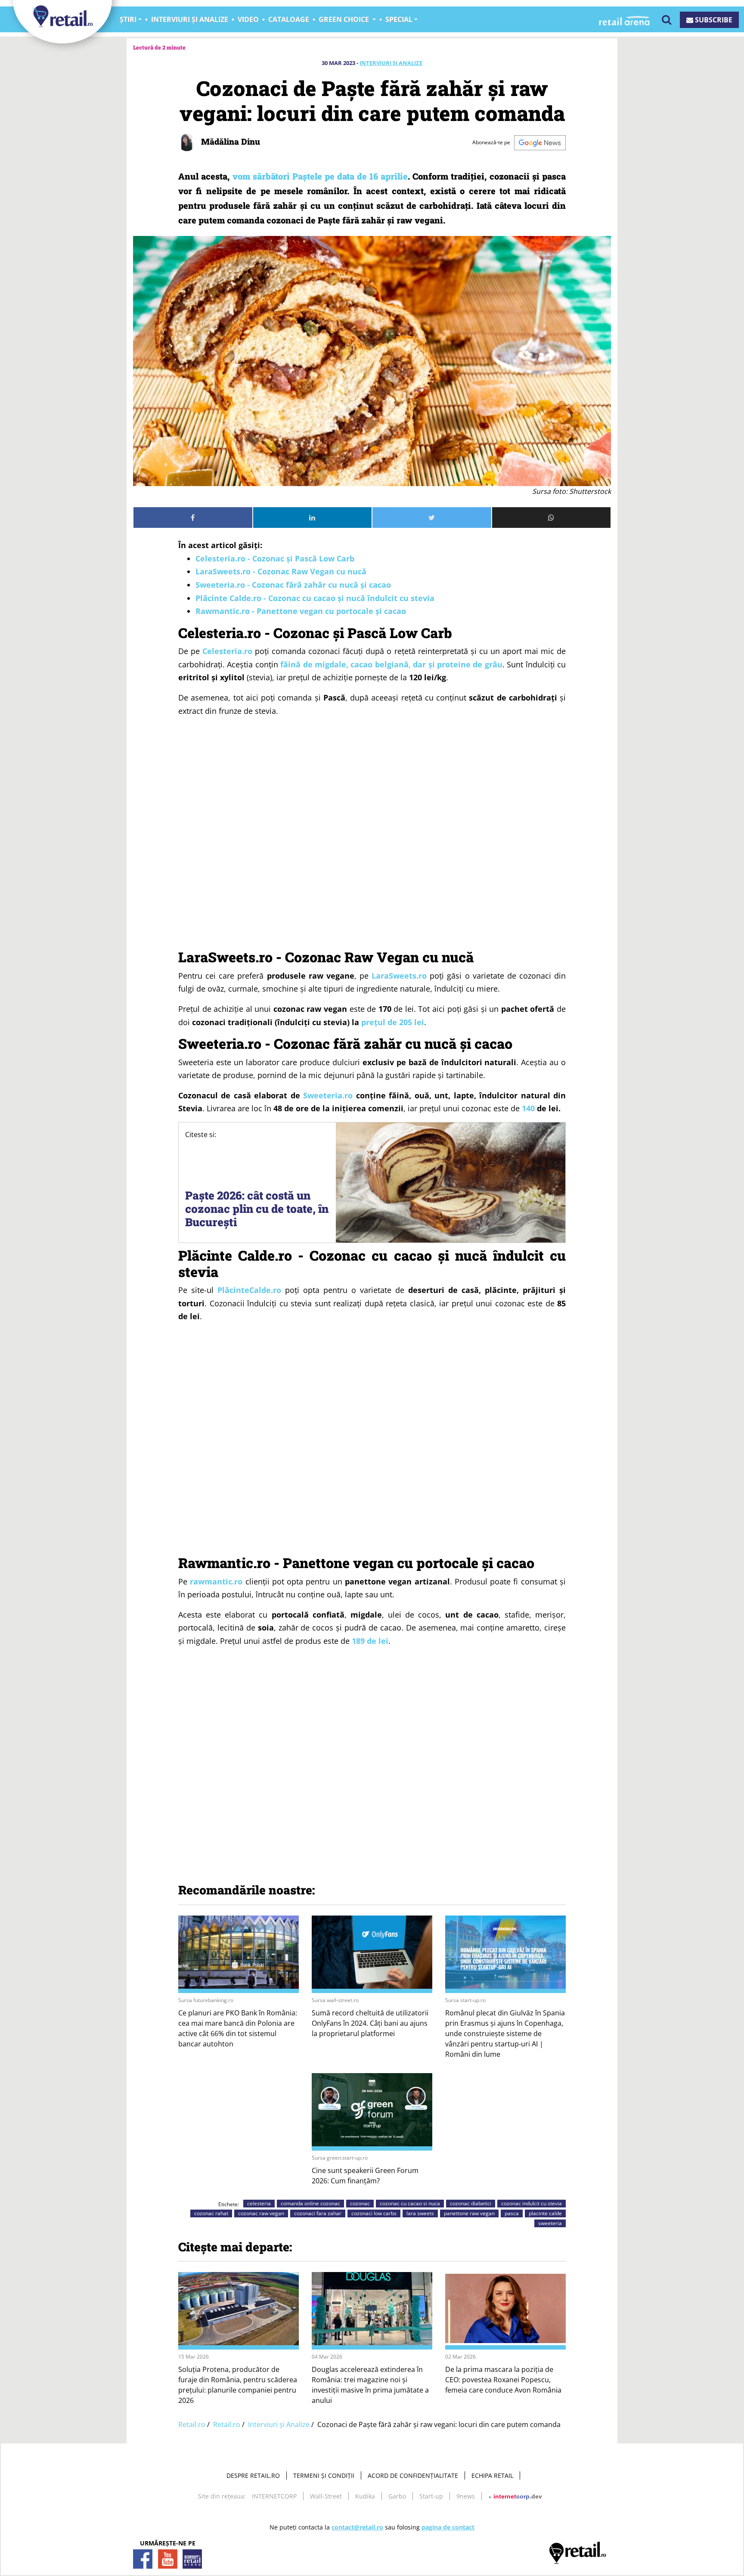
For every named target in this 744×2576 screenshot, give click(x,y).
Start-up (431, 2496)
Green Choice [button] (345, 19)
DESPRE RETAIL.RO (253, 2475)
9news (466, 2496)
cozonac (360, 2203)
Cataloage (289, 19)
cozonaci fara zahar (318, 2213)
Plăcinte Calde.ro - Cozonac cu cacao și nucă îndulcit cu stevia (315, 598)
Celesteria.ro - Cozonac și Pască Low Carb (275, 558)
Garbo (397, 2496)
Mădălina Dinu (229, 141)
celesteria (259, 2203)
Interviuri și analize (190, 19)
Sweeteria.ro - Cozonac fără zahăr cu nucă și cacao (293, 585)
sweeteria (550, 2223)
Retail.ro (192, 2424)
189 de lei (370, 1641)
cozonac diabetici (471, 2203)
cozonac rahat (211, 2213)
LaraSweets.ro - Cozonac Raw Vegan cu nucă (282, 571)
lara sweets (420, 2213)
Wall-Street (326, 2496)
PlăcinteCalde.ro (249, 1290)
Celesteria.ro (227, 651)
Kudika (365, 2496)
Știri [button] (128, 19)
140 (528, 1108)
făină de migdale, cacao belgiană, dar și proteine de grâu (391, 664)
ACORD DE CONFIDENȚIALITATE (413, 2475)
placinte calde (545, 2213)
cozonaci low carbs (374, 2213)
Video (248, 19)
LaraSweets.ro (399, 976)
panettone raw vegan (469, 2213)
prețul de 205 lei (393, 1022)
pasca (512, 2213)
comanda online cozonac (310, 2203)
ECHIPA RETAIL (492, 2475)
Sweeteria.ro (328, 1095)
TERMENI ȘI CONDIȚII (324, 2475)
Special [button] (399, 19)
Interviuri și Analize (391, 63)
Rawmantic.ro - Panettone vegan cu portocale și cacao (303, 611)
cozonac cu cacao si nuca (410, 2203)
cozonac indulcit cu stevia (532, 2203)
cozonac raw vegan (261, 2213)
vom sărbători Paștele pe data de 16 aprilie (320, 176)
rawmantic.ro (216, 1581)
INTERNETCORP (274, 2496)
